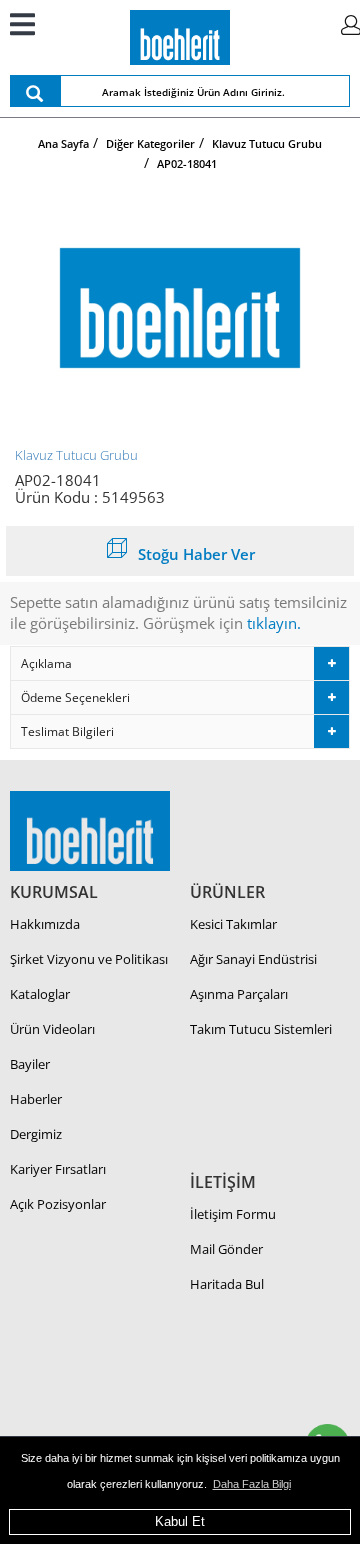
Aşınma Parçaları (239, 994)
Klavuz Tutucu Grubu (76, 455)
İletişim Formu (233, 1214)
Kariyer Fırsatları (58, 1169)
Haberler (36, 1099)
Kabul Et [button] (180, 1521)
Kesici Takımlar (233, 924)
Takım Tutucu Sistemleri (261, 1029)
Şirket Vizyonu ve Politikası (89, 959)
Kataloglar (40, 994)
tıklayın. (274, 623)
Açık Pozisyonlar (58, 1204)
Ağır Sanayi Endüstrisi (253, 959)
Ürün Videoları (52, 1029)
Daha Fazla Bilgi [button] (252, 1484)
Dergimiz (36, 1134)
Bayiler (30, 1064)
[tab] (180, 663)
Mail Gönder (226, 1249)
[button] (180, 663)
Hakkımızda (45, 924)
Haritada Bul (227, 1284)
